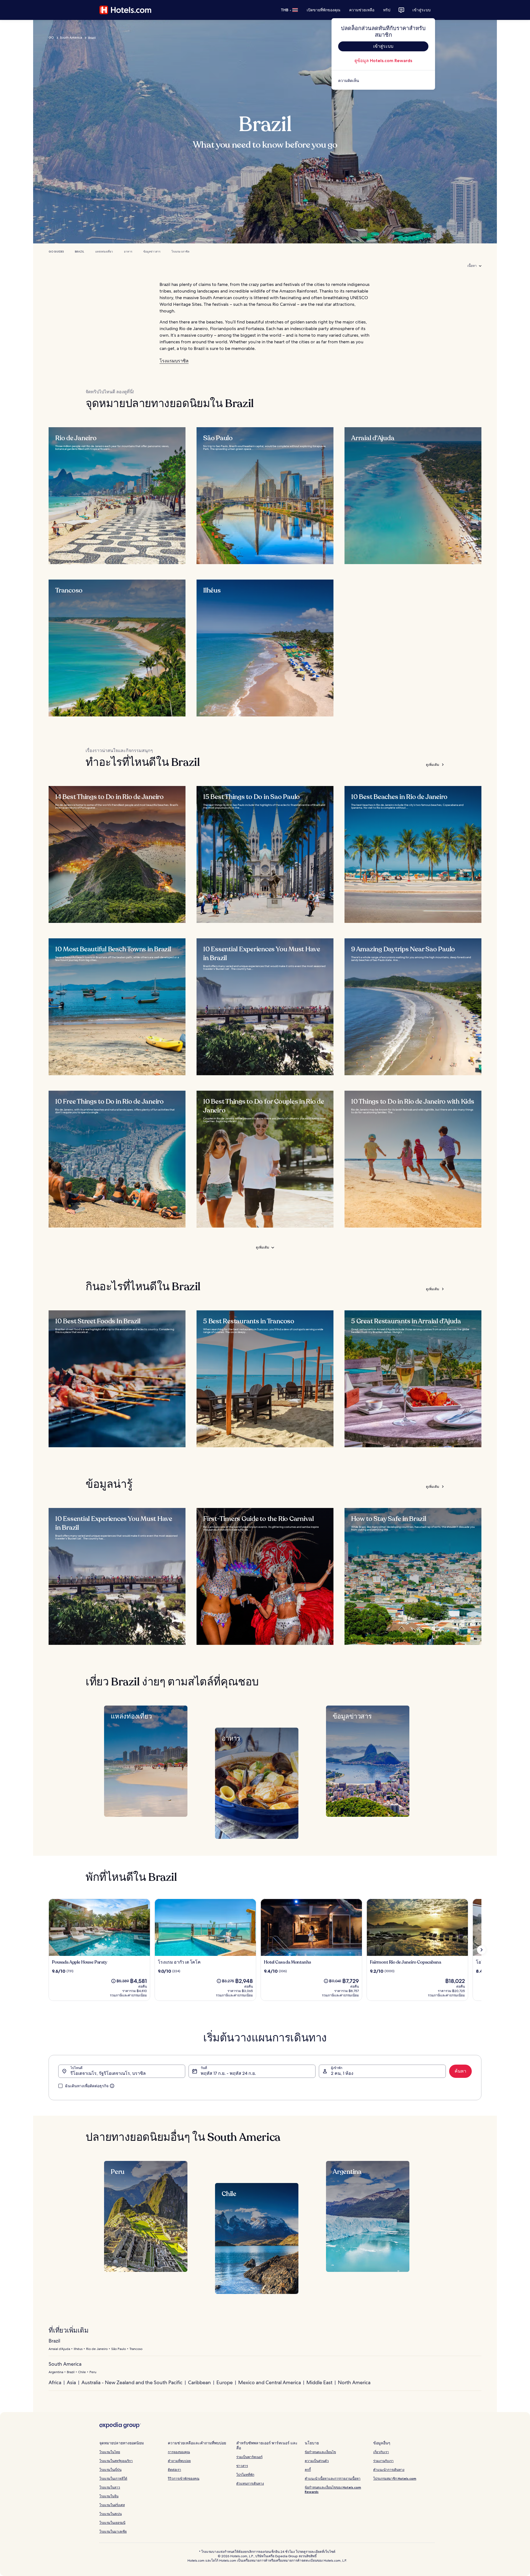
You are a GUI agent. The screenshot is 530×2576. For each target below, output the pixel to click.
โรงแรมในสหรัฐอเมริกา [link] (116, 2461)
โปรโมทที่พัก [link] (245, 2475)
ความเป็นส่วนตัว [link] (317, 2461)
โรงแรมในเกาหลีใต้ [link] (113, 2478)
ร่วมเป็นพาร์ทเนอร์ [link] (249, 2457)
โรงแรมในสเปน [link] (111, 2514)
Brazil (79, 252)
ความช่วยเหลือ (362, 10)
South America (71, 38)
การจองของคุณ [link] (179, 2452)
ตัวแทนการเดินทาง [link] (250, 2483)
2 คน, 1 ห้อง (342, 2073)
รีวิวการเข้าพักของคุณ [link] (184, 2478)
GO (51, 38)
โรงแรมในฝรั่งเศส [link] (112, 2505)
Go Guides (56, 252)
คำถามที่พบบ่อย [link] (179, 2461)
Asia (71, 2382)
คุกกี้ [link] (308, 2470)
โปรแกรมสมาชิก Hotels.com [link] (395, 2478)
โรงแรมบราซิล (174, 361)
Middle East (319, 2382)
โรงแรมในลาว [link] (110, 2487)
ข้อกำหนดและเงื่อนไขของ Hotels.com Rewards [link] (333, 2489)
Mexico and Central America (270, 2382)
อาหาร (128, 252)
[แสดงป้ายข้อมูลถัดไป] (481, 1950)
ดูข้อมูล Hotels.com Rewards (383, 61)
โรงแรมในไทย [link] (110, 2452)
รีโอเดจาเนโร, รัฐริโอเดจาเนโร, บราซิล (108, 2073)
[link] (383, 81)
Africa (55, 2382)
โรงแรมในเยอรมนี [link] (112, 2523)
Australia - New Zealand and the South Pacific (132, 2382)
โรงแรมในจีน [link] (109, 2496)
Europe (225, 2382)
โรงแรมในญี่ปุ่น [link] (110, 2470)
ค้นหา (460, 2071)
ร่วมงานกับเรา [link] (383, 2461)
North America (354, 2382)
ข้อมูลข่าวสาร (152, 252)
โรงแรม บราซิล (180, 252)
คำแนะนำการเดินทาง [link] (389, 2470)
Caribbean (199, 2382)
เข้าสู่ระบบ (422, 10)
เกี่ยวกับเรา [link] (381, 2452)
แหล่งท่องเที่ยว (104, 252)
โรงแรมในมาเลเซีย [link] (113, 2531)
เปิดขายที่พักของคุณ (324, 10)
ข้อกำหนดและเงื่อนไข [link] (320, 2452)
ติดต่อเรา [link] (174, 2470)
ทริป (387, 10)
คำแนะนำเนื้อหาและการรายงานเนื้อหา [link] (333, 2478)
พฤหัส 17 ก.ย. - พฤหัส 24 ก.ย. (228, 2073)
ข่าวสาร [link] (242, 2466)
